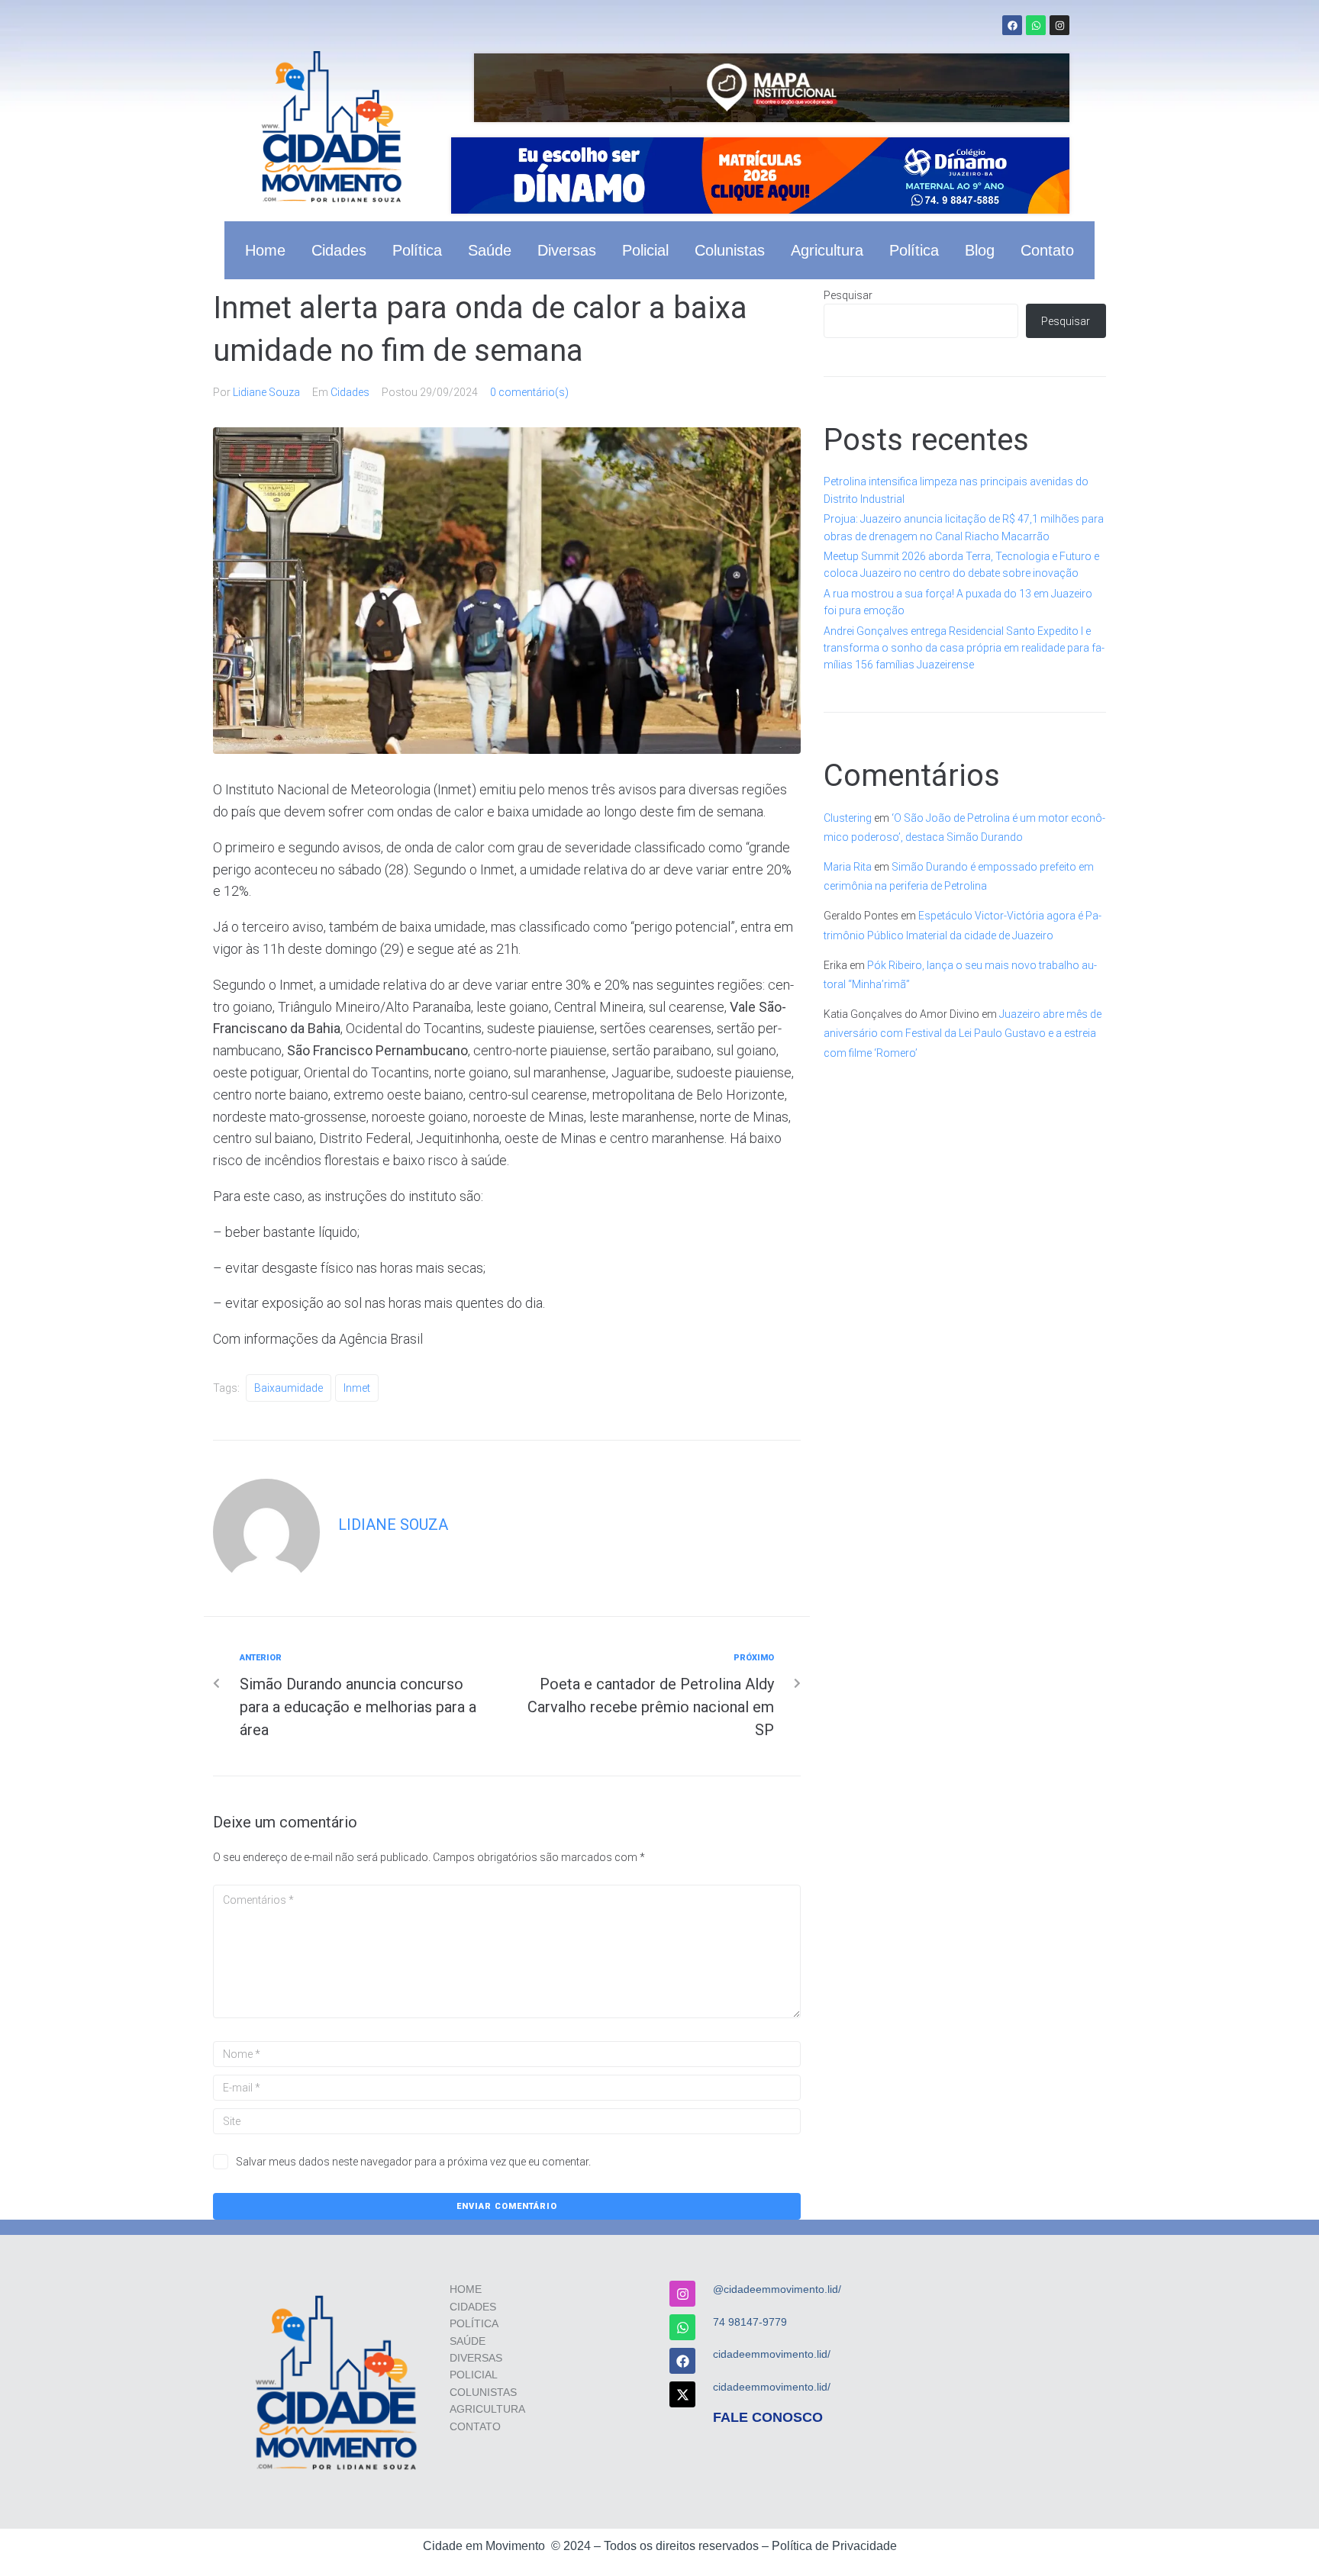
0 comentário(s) (529, 392)
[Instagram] (1059, 25)
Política (417, 250)
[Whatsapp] (1036, 25)
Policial (645, 250)
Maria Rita (848, 867)
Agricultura (827, 250)
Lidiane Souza (266, 392)
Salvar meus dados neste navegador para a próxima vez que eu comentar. (413, 2162)
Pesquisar (848, 295)
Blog (980, 250)
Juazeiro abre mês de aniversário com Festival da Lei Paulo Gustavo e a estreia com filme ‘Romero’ (963, 1033)
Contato (1047, 250)
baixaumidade (289, 1388)
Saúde (490, 250)
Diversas (567, 250)
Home (265, 250)
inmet (357, 1388)
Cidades (339, 250)
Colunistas (730, 250)
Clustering (848, 818)
